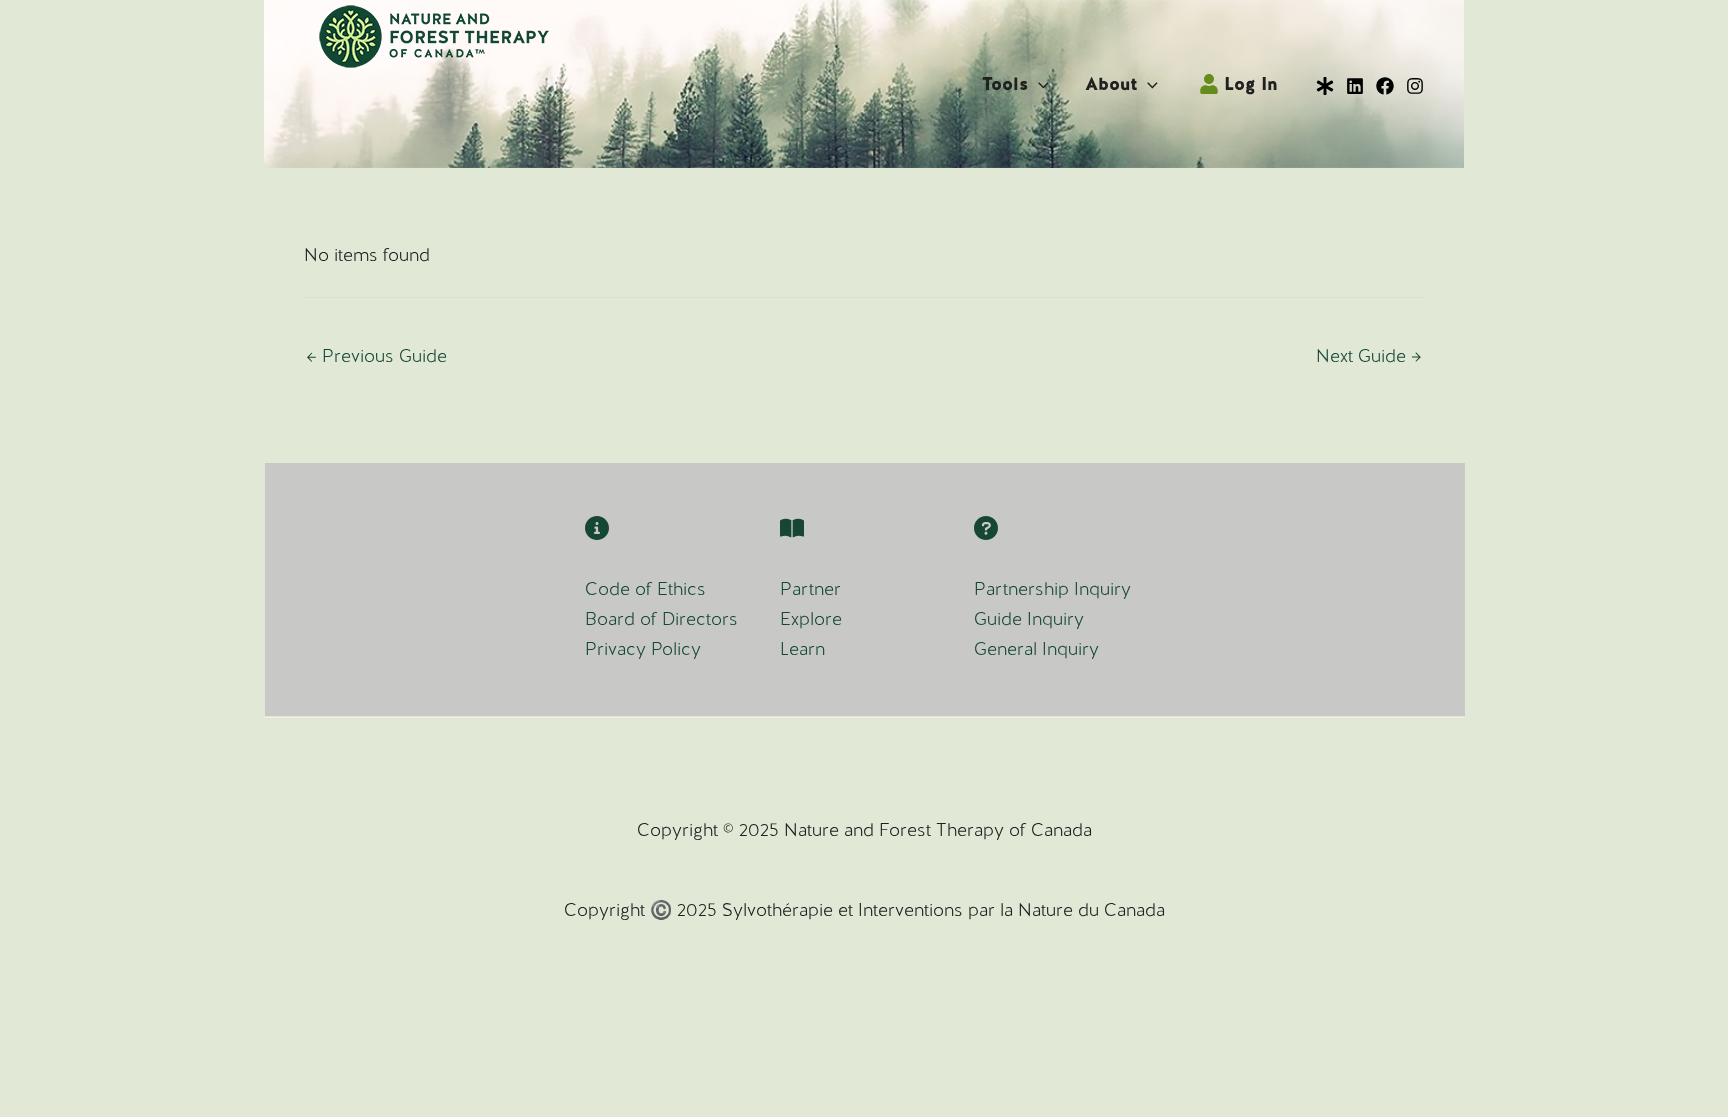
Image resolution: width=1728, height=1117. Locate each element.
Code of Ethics (645, 588)
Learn (802, 648)
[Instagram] (1415, 86)
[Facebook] (1385, 86)
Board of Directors (661, 618)
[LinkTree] (1325, 86)
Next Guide (1369, 355)
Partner (810, 588)
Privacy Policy (643, 648)
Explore (811, 618)
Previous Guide (376, 355)
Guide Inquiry (1029, 618)
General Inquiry (1036, 648)
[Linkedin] (1355, 86)
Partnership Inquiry (1052, 588)
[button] (1038, 84)
